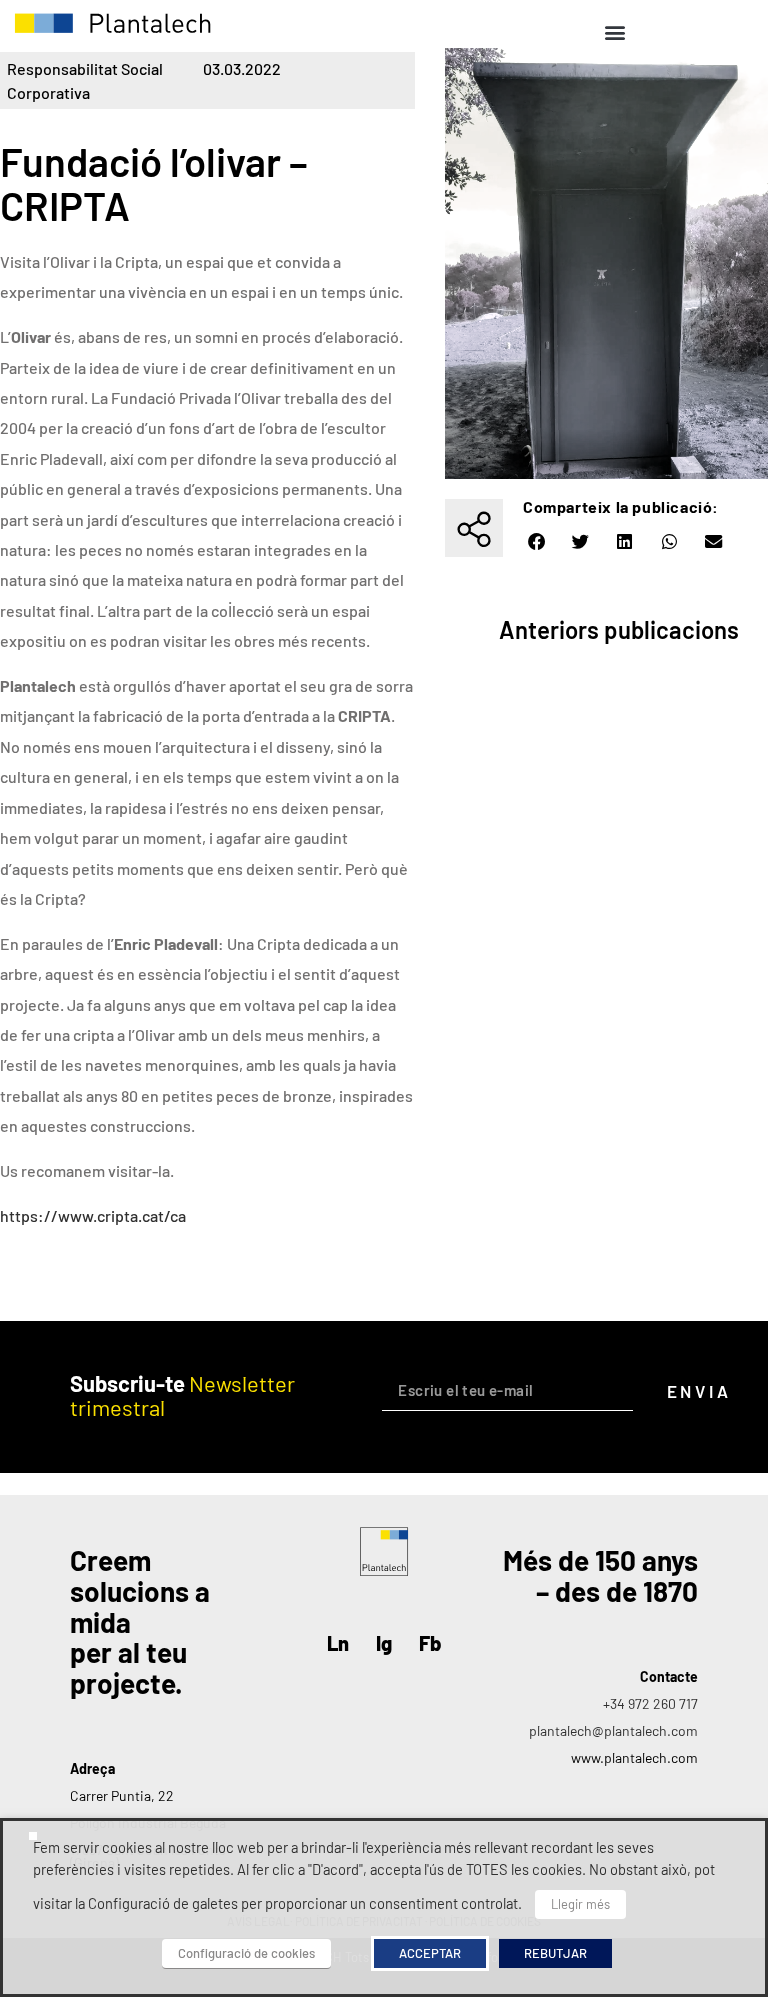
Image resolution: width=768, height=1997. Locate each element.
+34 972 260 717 (650, 1703)
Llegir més (580, 1904)
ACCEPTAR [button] (430, 1953)
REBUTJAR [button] (555, 1953)
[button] (614, 31)
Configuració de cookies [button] (246, 1953)
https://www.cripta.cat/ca (94, 1215)
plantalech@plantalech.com (613, 1730)
